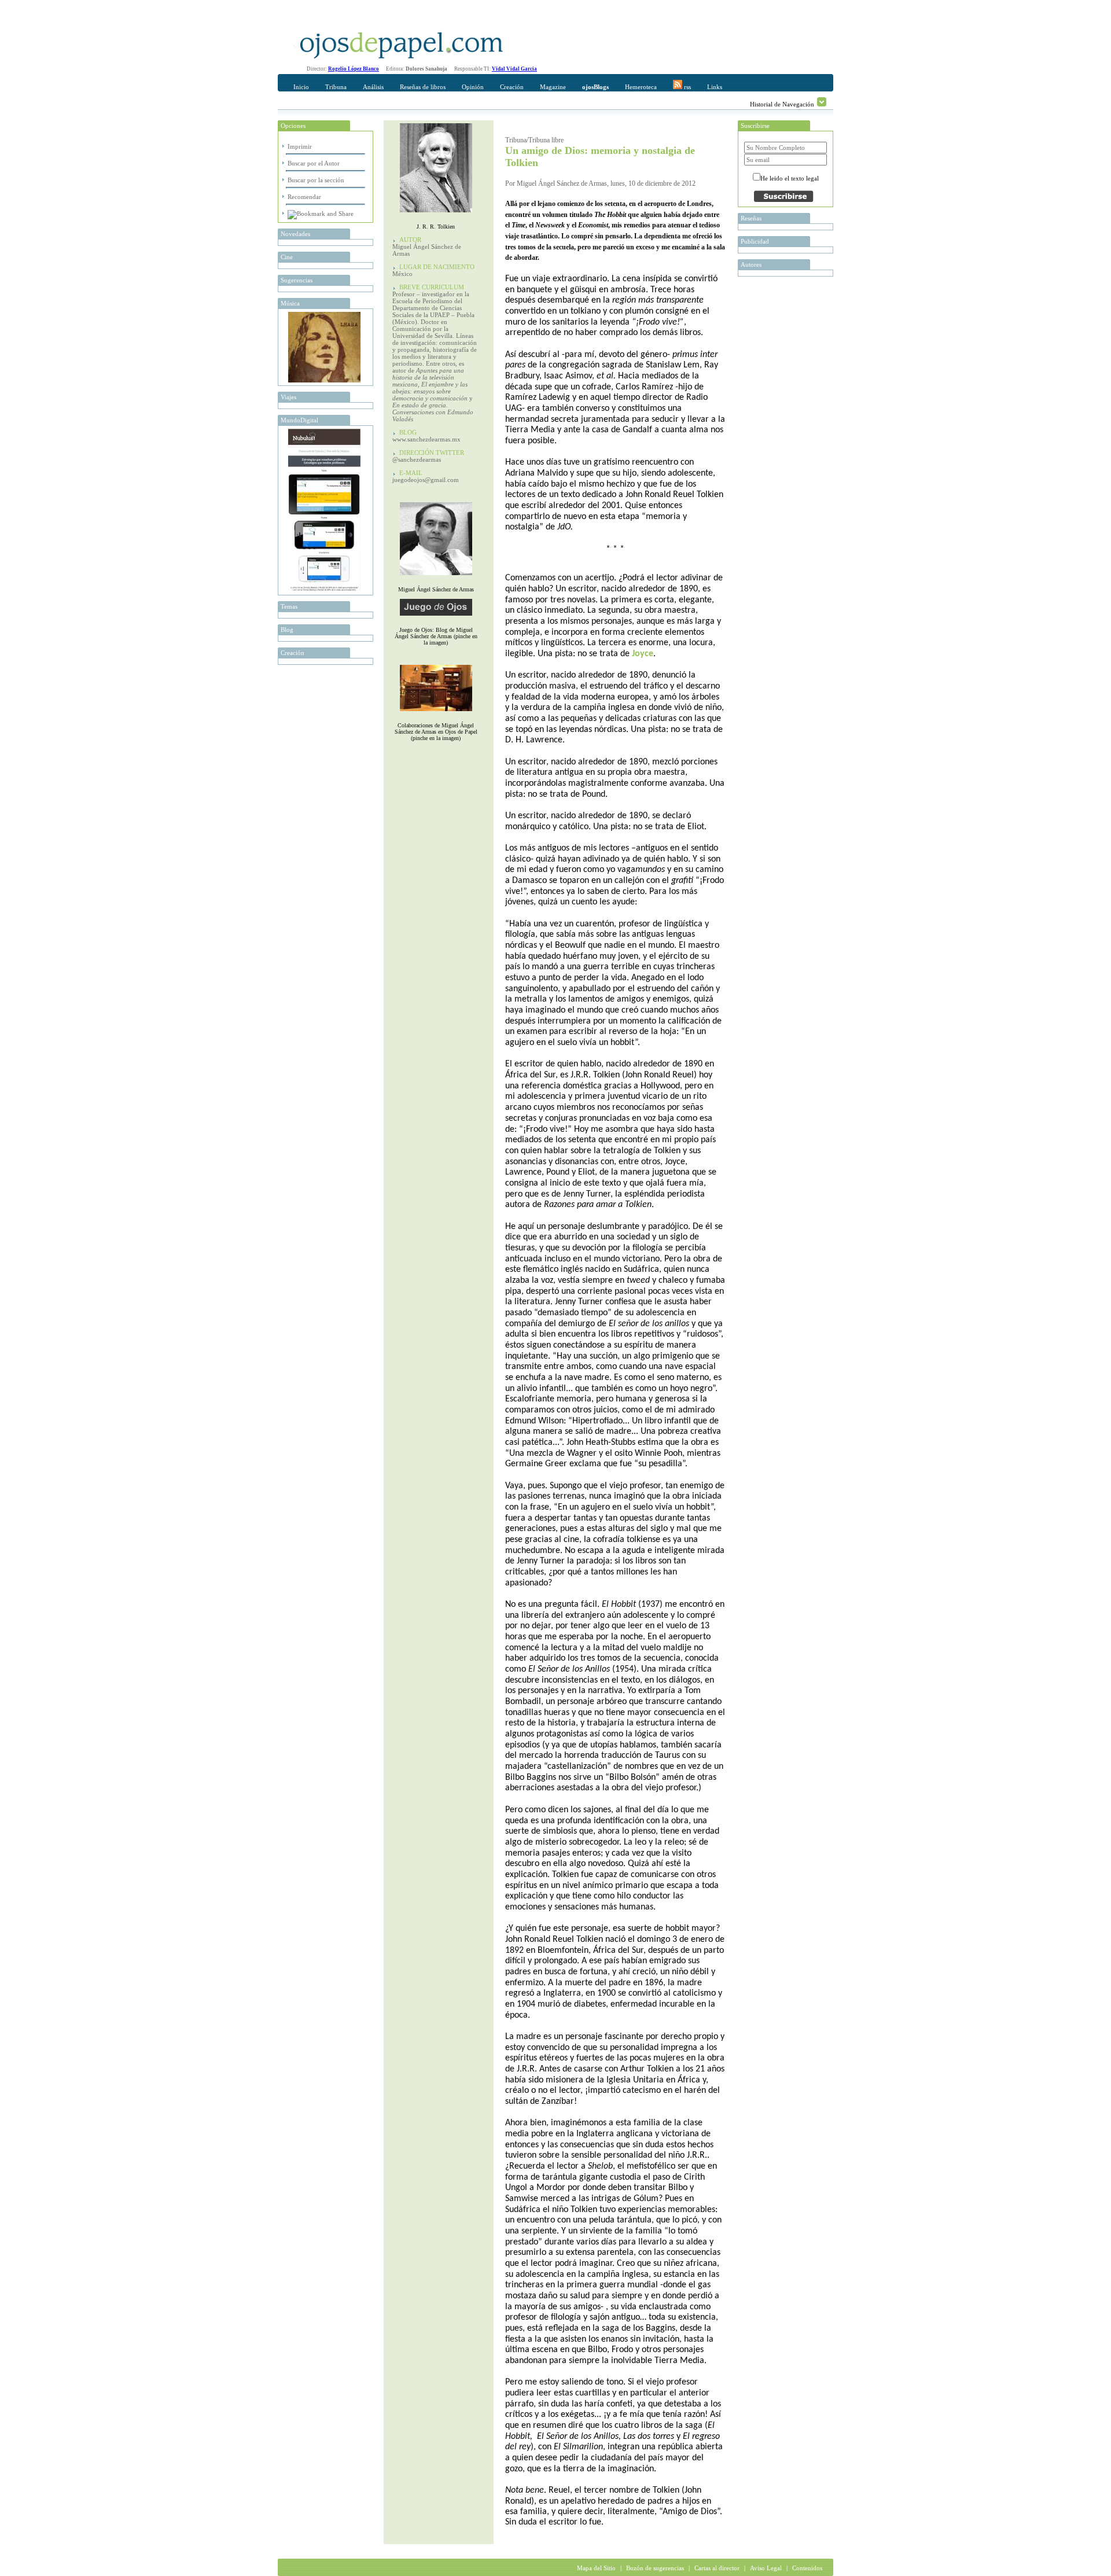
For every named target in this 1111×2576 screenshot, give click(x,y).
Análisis (373, 87)
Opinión (473, 87)
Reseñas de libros (423, 87)
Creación (512, 87)
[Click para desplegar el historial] (822, 102)
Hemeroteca (641, 87)
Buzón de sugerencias (655, 2568)
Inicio (301, 87)
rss (687, 87)
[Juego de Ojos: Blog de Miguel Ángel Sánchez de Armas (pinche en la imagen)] (436, 618)
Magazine (553, 87)
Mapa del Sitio (596, 2568)
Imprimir (300, 146)
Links (715, 87)
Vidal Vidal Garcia (514, 69)
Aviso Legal (766, 2568)
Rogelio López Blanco (354, 69)
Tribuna (336, 87)
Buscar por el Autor (314, 163)
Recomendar (304, 197)
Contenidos (807, 2568)
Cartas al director (717, 2568)
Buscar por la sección (316, 180)
